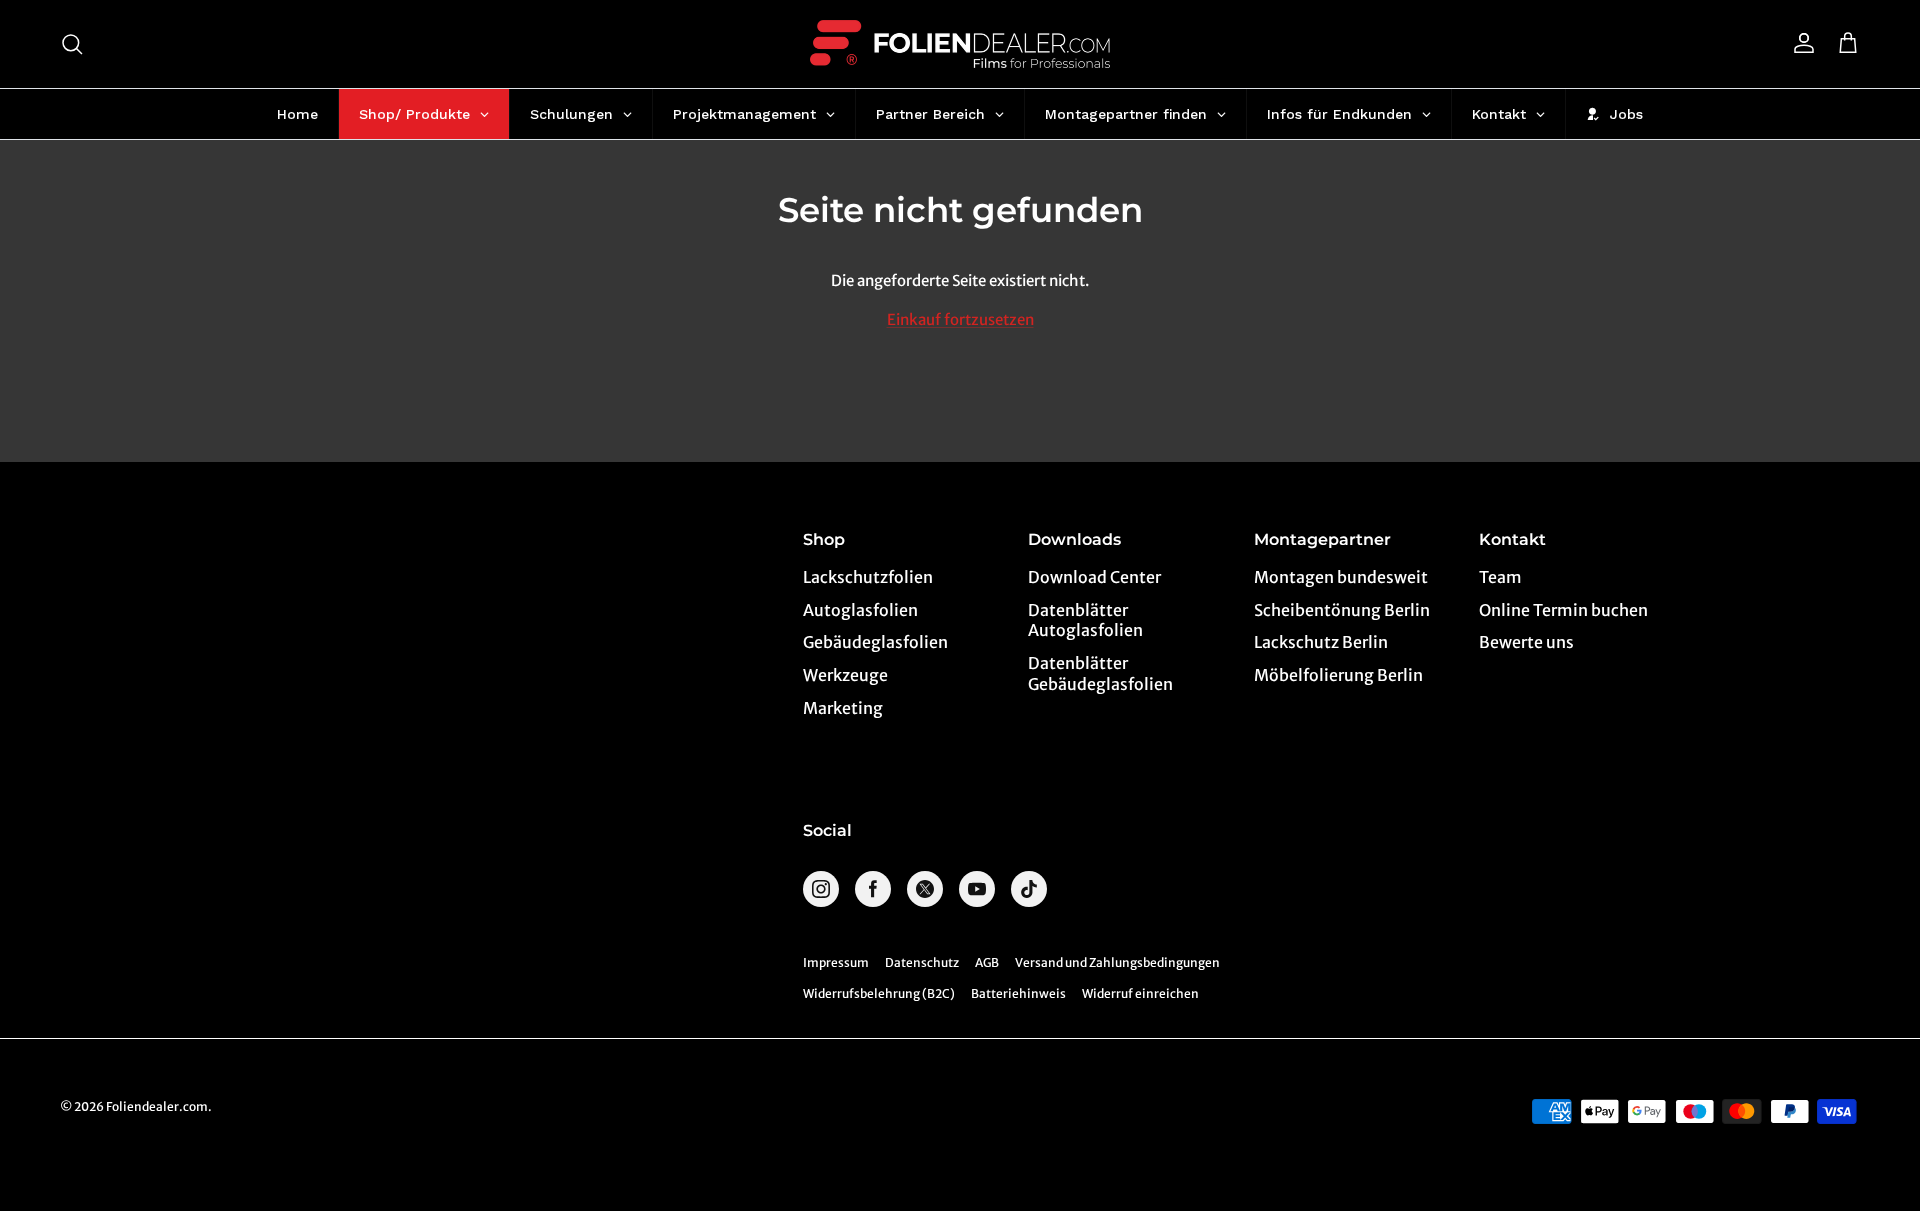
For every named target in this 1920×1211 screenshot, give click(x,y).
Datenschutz (922, 962)
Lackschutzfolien (868, 577)
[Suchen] (72, 44)
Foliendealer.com (157, 1106)
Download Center (1094, 577)
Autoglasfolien (860, 610)
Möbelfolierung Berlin (1338, 675)
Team (1500, 577)
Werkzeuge (845, 675)
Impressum (836, 962)
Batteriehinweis (1018, 993)
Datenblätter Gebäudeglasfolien (1100, 673)
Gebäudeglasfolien (875, 642)
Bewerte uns (1526, 642)
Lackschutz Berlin (1321, 642)
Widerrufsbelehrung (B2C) (879, 993)
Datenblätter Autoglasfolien (1085, 620)
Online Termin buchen (1563, 610)
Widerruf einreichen (1140, 993)
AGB (987, 962)
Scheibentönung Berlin (1342, 610)
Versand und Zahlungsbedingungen (1117, 962)
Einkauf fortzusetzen (960, 319)
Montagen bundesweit (1341, 577)
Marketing (843, 708)
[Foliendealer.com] (960, 44)
